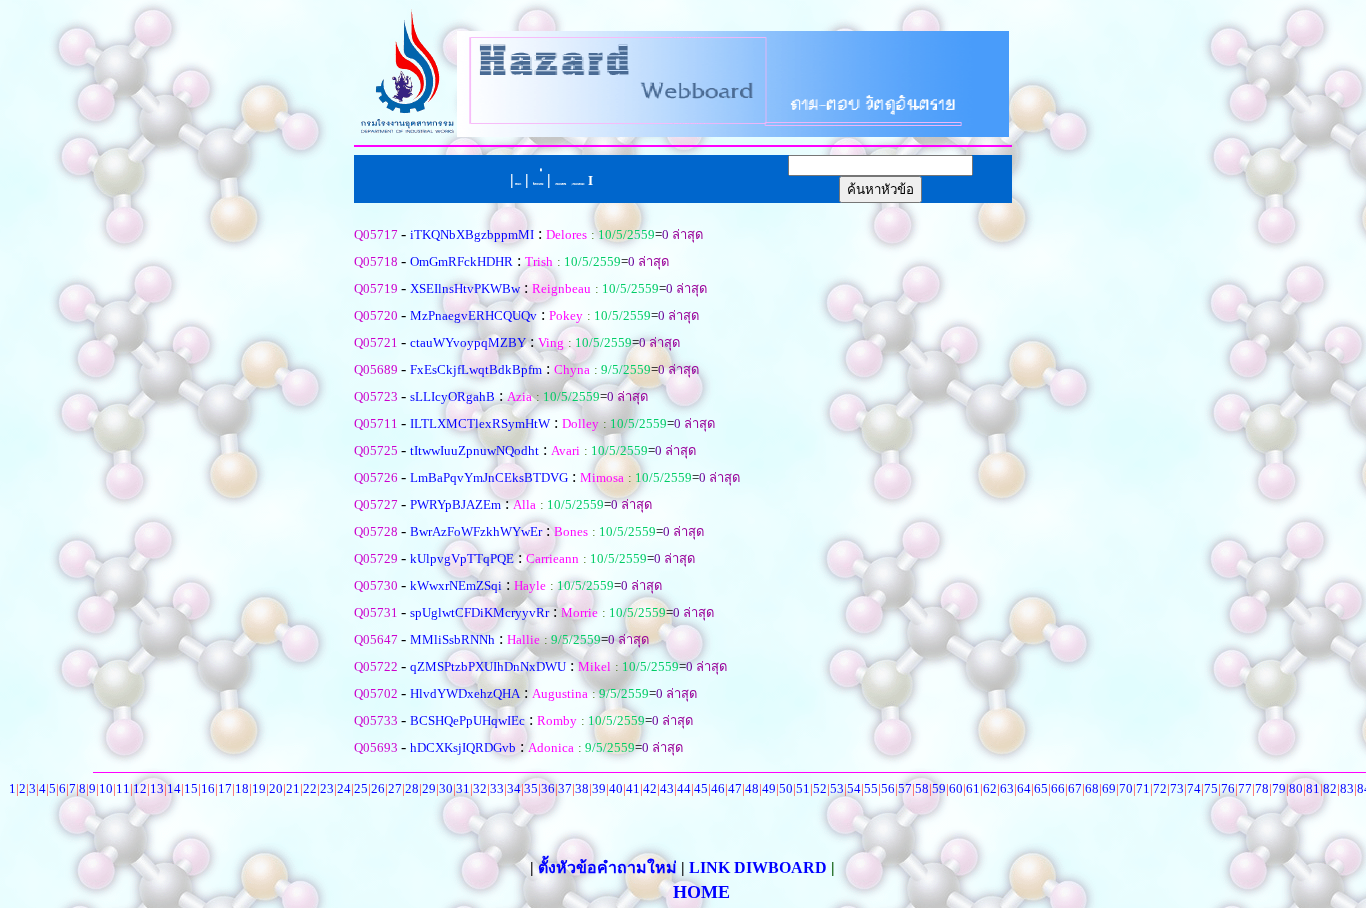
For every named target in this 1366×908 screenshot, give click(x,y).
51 (803, 788)
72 (1160, 788)
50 (786, 788)
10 (106, 788)
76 (1228, 788)
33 (497, 788)
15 (191, 788)
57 (905, 788)
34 (514, 788)
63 (1007, 788)
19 (259, 788)
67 (1075, 788)
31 (463, 788)
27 (395, 788)
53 (837, 788)
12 (140, 788)
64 (1024, 788)
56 (888, 788)
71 (1143, 788)
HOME (701, 892)
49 (769, 788)
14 (174, 788)
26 (378, 788)
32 (480, 788)
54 (854, 788)
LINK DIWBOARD (758, 867)
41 (633, 788)
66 (1058, 788)
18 (242, 788)
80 (1296, 788)
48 (752, 788)
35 (531, 788)
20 (276, 788)
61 (973, 788)
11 (123, 788)
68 (1092, 788)
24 (344, 788)
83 (1347, 788)
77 (1245, 788)
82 (1330, 788)
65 (1041, 788)
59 (939, 788)
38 (582, 788)
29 (429, 788)
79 (1279, 788)
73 (1177, 788)
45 (701, 788)
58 (922, 788)
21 (293, 788)
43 (667, 788)
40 (616, 788)
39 (599, 788)
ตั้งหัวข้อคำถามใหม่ (609, 867)
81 (1313, 788)
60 (956, 788)
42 (650, 788)
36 (548, 788)
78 (1262, 788)
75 (1211, 788)
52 (820, 788)
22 (310, 788)
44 (684, 788)
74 (1194, 788)
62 (990, 788)
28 (412, 788)
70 (1126, 788)
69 (1109, 788)
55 (871, 788)
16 (208, 788)
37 (565, 788)
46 (718, 788)
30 (446, 788)
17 (225, 788)
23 (327, 788)
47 (735, 788)
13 (157, 788)
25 (361, 788)
